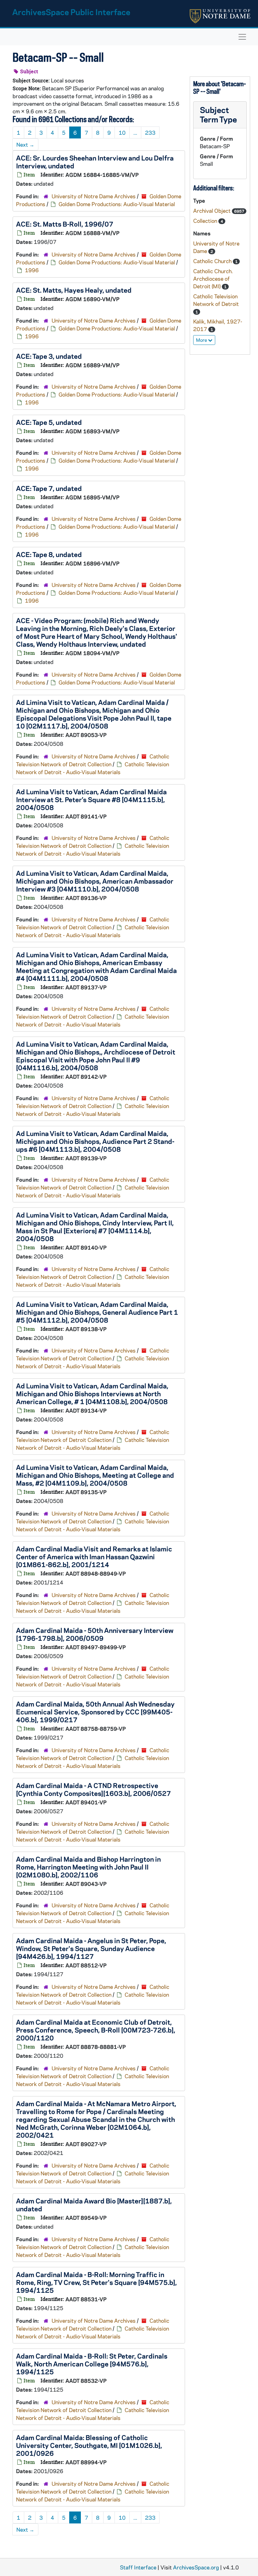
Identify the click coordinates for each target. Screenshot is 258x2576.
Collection (206, 221)
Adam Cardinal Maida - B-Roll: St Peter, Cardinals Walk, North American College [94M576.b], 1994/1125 (92, 2364)
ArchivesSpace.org (196, 2567)
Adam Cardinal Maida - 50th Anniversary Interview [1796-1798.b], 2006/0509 (95, 1634)
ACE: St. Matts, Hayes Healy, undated (74, 290)
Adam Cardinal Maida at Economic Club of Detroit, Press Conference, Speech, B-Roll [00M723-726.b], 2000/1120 (96, 2030)
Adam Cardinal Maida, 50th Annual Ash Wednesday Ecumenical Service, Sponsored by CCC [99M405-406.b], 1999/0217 (95, 1712)
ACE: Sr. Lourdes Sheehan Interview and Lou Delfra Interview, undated (95, 162)
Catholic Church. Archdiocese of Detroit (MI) (213, 278)
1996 (32, 270)
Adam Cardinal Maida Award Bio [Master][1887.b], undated (94, 2205)
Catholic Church (213, 261)
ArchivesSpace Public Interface (71, 12)
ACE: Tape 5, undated (49, 422)
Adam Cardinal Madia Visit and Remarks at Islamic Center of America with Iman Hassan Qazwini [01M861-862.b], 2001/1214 (94, 1556)
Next (25, 144)
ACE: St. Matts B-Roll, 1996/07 (65, 224)
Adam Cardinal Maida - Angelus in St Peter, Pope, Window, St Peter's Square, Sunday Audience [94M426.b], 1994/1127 (91, 1948)
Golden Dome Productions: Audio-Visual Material (117, 204)
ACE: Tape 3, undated (49, 356)
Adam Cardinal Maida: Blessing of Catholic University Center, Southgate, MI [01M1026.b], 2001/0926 (89, 2445)
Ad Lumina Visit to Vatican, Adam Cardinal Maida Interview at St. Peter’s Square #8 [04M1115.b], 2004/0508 (91, 799)
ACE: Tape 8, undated (49, 554)
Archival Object (213, 211)
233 (150, 132)
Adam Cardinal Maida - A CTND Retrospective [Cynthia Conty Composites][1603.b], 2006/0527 (93, 1789)
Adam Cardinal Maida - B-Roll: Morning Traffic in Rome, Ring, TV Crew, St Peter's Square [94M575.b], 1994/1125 (96, 2282)
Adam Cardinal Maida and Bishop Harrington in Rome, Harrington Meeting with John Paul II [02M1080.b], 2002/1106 (88, 1867)
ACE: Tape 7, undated (49, 488)
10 (122, 132)
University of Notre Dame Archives (94, 196)
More (202, 340)
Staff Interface (138, 2567)
